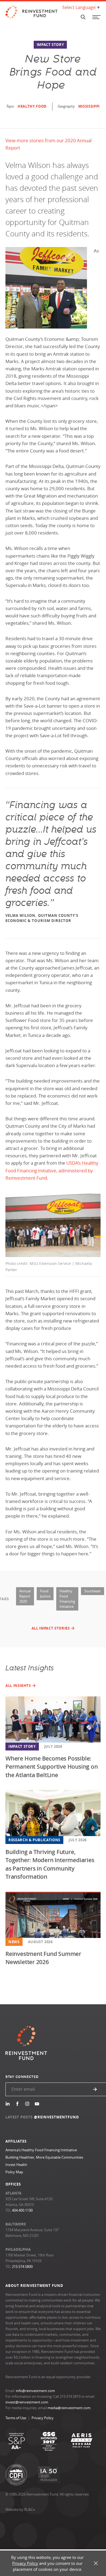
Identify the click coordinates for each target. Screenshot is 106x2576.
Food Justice (45, 1594)
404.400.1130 (22, 2210)
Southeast (93, 1591)
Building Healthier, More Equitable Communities (44, 2157)
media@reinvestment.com (69, 2408)
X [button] (96, 2563)
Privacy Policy (43, 2418)
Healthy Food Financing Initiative (67, 1599)
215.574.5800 (22, 2266)
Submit (95, 2089)
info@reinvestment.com (35, 2391)
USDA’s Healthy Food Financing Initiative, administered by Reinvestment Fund (52, 1170)
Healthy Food (32, 106)
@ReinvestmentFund (57, 2117)
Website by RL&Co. (21, 2509)
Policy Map (14, 2172)
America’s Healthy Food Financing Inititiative (41, 2150)
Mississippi (89, 106)
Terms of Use (16, 2418)
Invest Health (16, 2165)
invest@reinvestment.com (27, 2402)
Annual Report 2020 (25, 1596)
